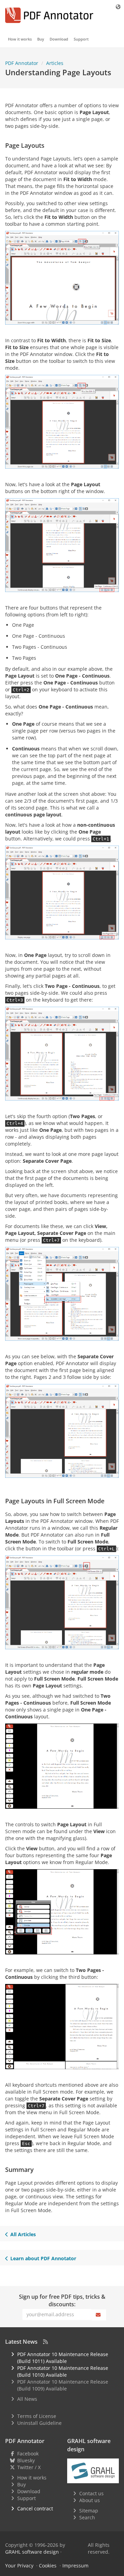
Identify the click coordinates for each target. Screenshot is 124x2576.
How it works (20, 39)
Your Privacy (19, 2566)
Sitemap (89, 2511)
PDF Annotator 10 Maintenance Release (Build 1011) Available (63, 2358)
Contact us (91, 2493)
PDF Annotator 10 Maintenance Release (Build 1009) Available (63, 2385)
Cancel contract (35, 2508)
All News (27, 2399)
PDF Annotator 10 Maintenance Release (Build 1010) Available (63, 2371)
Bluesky (26, 2460)
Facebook (28, 2454)
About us (90, 2500)
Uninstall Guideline (39, 2423)
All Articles (23, 2234)
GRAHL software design (32, 2552)
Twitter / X (29, 2467)
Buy (41, 39)
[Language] (118, 7)
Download (59, 39)
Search (87, 2517)
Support (81, 39)
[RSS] (45, 2342)
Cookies (48, 2566)
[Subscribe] (99, 2315)
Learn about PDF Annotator (43, 2258)
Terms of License (37, 2416)
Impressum (75, 2566)
